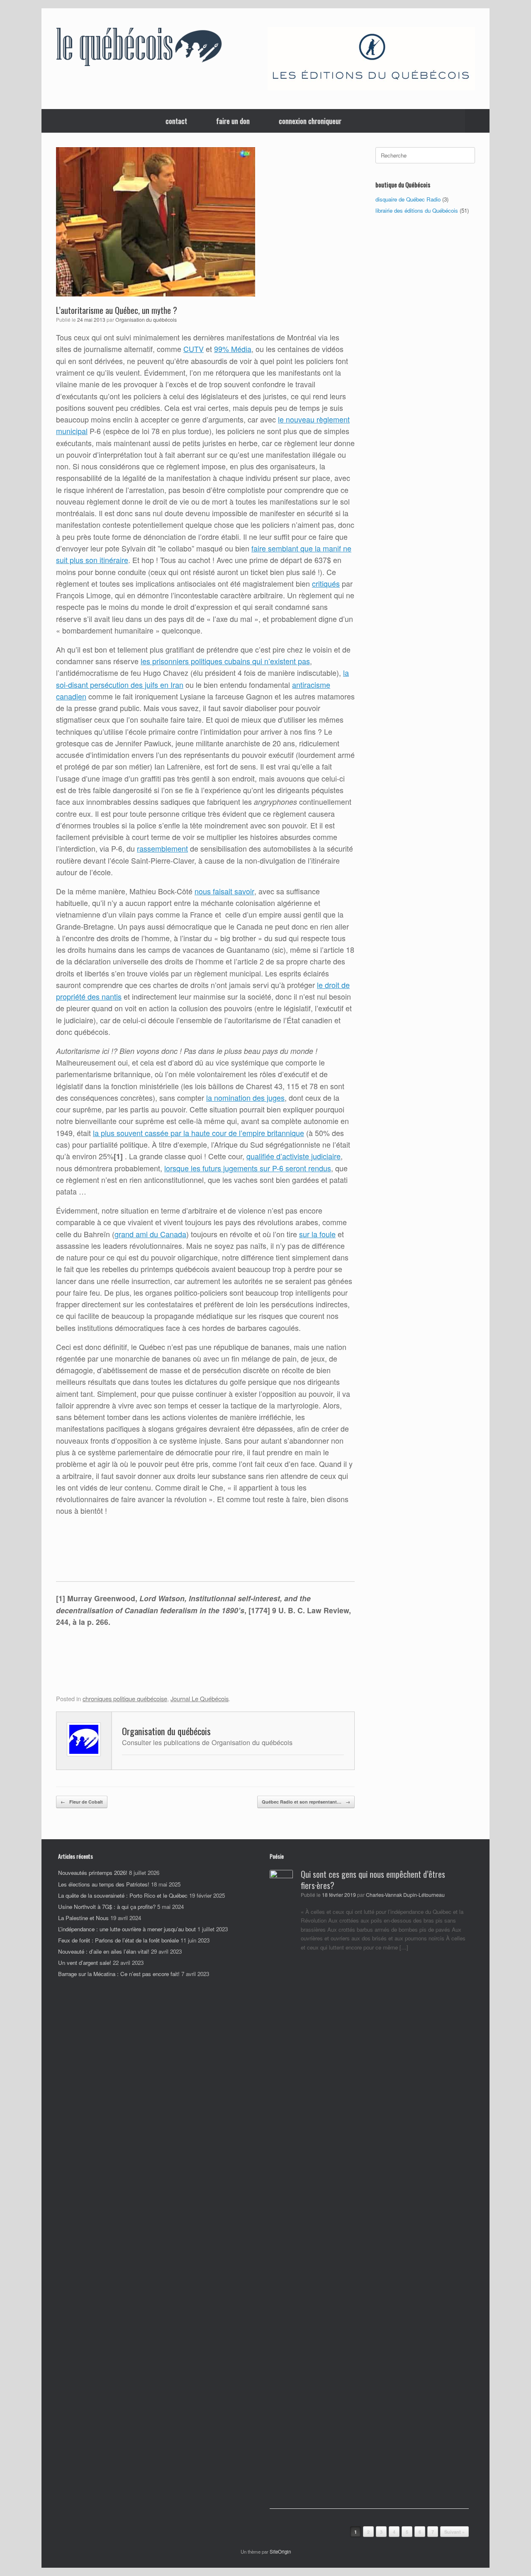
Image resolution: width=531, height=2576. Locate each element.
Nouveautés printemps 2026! (93, 1873)
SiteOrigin (280, 2552)
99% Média (233, 349)
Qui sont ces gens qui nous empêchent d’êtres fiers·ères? (373, 1880)
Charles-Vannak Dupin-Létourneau (405, 1895)
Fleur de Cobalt (82, 1802)
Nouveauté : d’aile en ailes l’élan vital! (104, 1951)
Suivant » (454, 2532)
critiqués (326, 584)
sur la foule (317, 1234)
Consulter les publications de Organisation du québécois (207, 1742)
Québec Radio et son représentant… (306, 1802)
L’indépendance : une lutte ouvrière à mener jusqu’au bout (127, 1929)
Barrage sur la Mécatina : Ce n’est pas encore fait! (119, 1974)
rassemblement (162, 848)
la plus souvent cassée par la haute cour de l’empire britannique (199, 1133)
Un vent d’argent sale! (85, 1963)
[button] (477, 121)
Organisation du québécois (146, 320)
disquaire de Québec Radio (408, 199)
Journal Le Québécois (200, 1698)
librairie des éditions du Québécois (417, 210)
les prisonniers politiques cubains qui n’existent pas (225, 661)
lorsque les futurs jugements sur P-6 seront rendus (248, 1168)
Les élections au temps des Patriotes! (104, 1884)
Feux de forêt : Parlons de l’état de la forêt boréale (118, 1940)
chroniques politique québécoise (125, 1698)
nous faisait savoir (224, 891)
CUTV (194, 349)
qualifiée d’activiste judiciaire (294, 1156)
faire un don (233, 121)
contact (176, 121)
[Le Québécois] (139, 49)
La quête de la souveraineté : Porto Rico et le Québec (123, 1895)
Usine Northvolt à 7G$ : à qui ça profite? (107, 1907)
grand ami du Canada (150, 1234)
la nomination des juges (245, 1097)
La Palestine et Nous (83, 1918)
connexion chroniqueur (310, 121)
